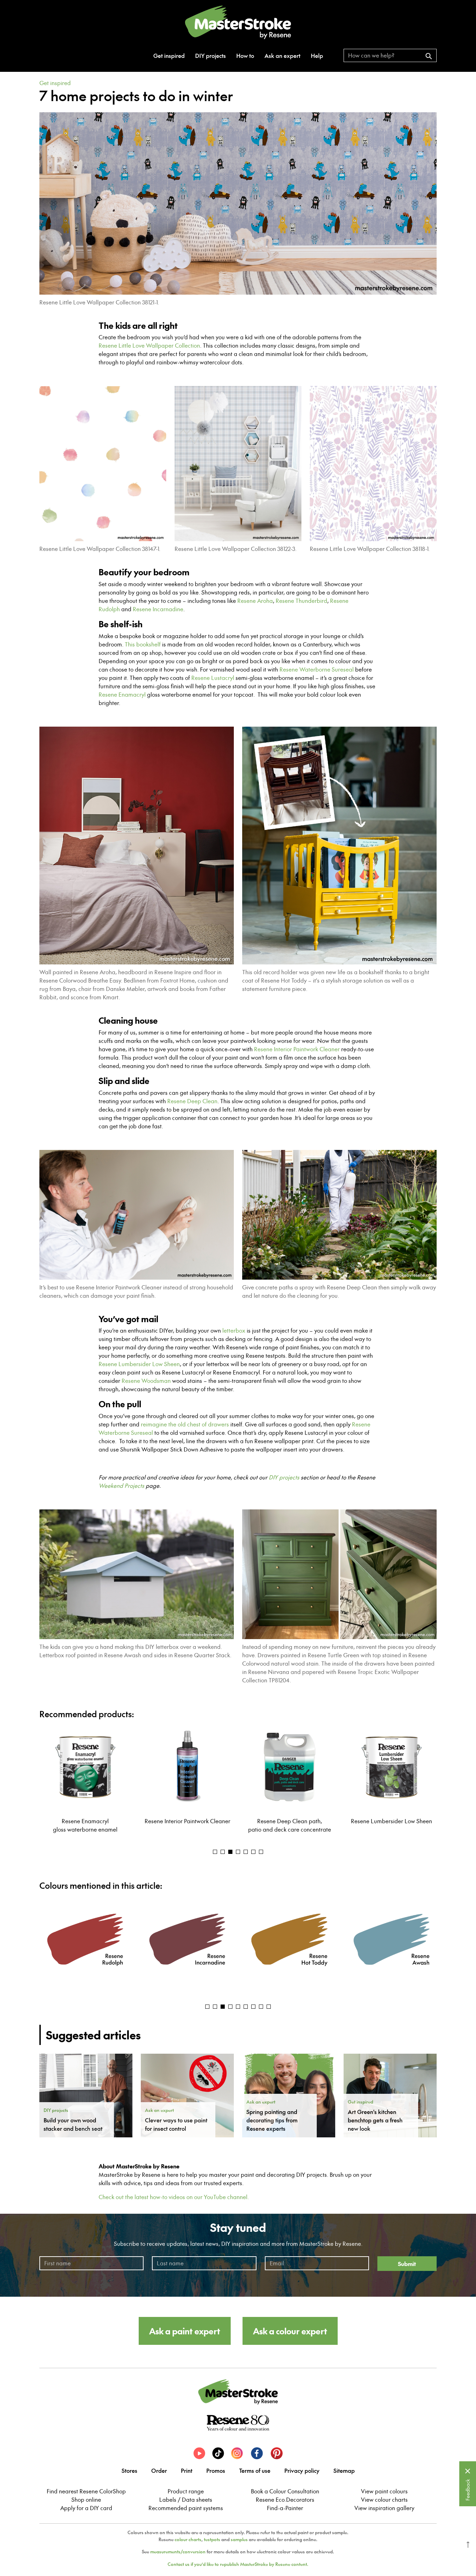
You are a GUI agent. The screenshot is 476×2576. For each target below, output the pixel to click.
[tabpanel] (85, 1779)
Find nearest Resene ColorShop (86, 2491)
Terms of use (255, 2470)
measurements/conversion (178, 2552)
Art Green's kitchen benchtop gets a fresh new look (375, 2120)
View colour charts (384, 2500)
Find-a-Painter (285, 2508)
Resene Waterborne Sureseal (317, 669)
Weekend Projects (121, 1486)
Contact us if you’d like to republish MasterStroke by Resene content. (238, 2564)
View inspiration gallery (384, 2508)
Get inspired (169, 55)
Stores (129, 2470)
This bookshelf (143, 644)
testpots (212, 2539)
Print (187, 2470)
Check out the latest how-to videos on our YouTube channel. (174, 2197)
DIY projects (210, 55)
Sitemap (344, 2470)
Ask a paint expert (185, 2331)
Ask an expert (282, 55)
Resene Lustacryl (213, 678)
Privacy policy (302, 2470)
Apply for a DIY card (86, 2508)
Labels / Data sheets (186, 2500)
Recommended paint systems (186, 2508)
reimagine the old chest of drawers (185, 1424)
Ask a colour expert (290, 2331)
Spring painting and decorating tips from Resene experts (272, 2120)
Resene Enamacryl (122, 695)
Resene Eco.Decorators (285, 2500)
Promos (216, 2470)
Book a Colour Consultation (285, 2491)
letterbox (234, 1331)
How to (245, 55)
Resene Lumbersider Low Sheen (139, 1364)
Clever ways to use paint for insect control (176, 2124)
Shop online (86, 2500)
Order (159, 2470)
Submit (407, 2264)
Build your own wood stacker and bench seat (73, 2124)
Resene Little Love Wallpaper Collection (149, 346)
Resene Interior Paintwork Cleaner (297, 1049)
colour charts (188, 2539)
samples (239, 2539)
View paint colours (384, 2491)
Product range (186, 2491)
